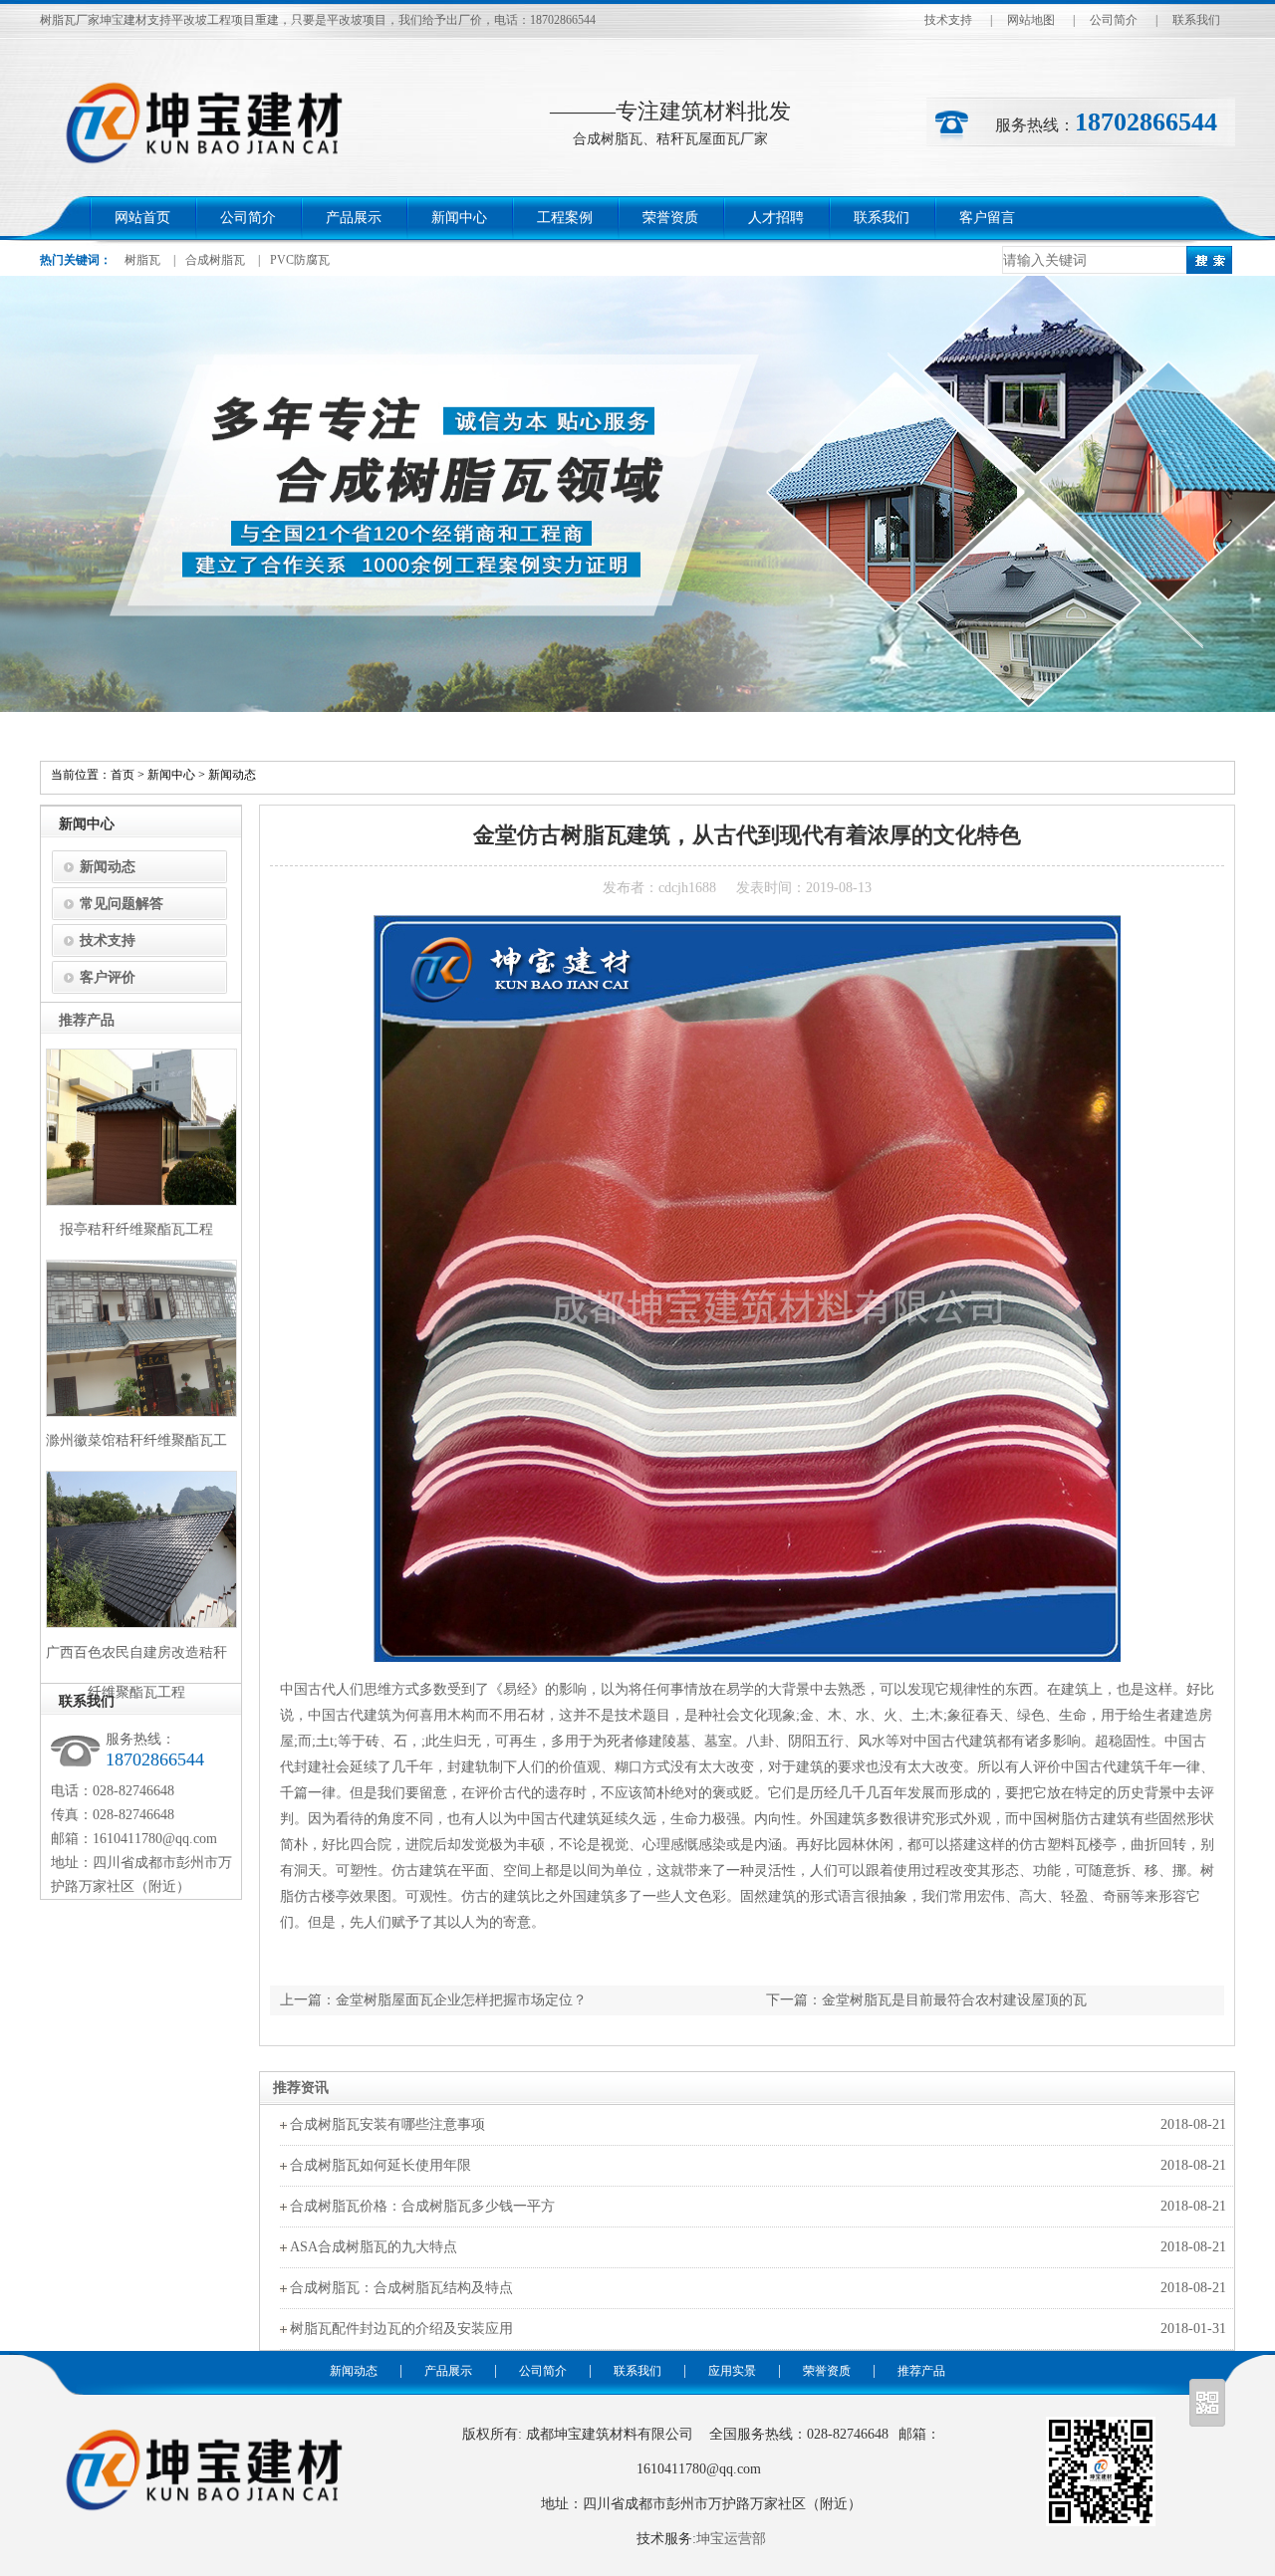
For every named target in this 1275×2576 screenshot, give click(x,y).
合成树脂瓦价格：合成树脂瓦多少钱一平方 (422, 2206)
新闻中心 (459, 218)
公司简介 (1114, 20)
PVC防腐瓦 (300, 260)
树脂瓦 (142, 260)
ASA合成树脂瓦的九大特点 (374, 2247)
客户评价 (108, 977)
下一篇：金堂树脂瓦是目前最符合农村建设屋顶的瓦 (926, 2000)
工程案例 (565, 218)
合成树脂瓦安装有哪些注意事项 (387, 2124)
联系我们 (1196, 20)
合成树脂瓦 (215, 260)
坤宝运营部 (731, 2539)
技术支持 (948, 20)
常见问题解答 (122, 904)
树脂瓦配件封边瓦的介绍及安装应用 (401, 2329)
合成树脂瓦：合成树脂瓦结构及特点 (401, 2288)
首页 (123, 775)
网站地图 (1031, 20)
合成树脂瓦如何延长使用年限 (381, 2165)
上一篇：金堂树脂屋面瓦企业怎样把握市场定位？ (433, 2000)
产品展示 (354, 218)
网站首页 (142, 218)
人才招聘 (776, 218)
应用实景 (732, 2371)
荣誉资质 (670, 218)
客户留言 (987, 218)
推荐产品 (921, 2371)
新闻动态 (232, 775)
